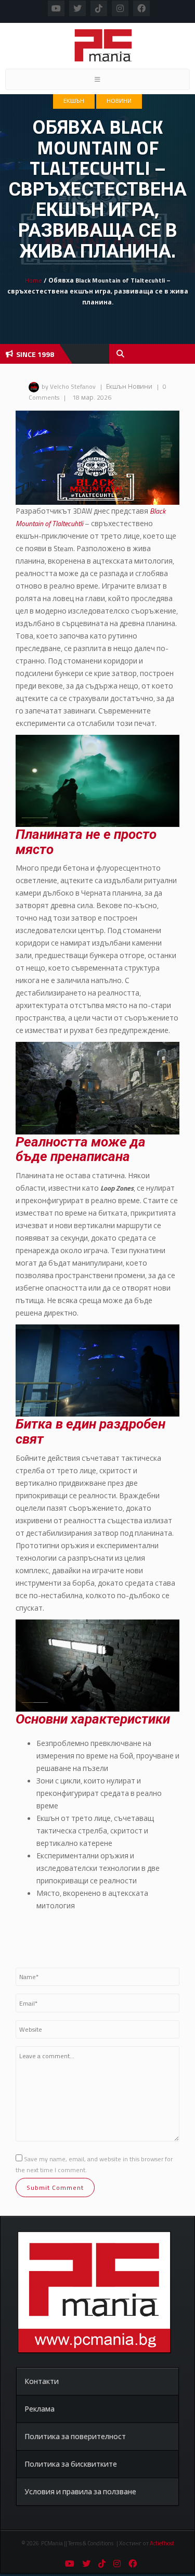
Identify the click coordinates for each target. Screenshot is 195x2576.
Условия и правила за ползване (80, 2491)
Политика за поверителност (75, 2436)
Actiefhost (162, 2543)
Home (34, 280)
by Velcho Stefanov (69, 386)
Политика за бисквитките (71, 2464)
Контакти (42, 2381)
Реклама (40, 2409)
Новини (119, 101)
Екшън (74, 101)
